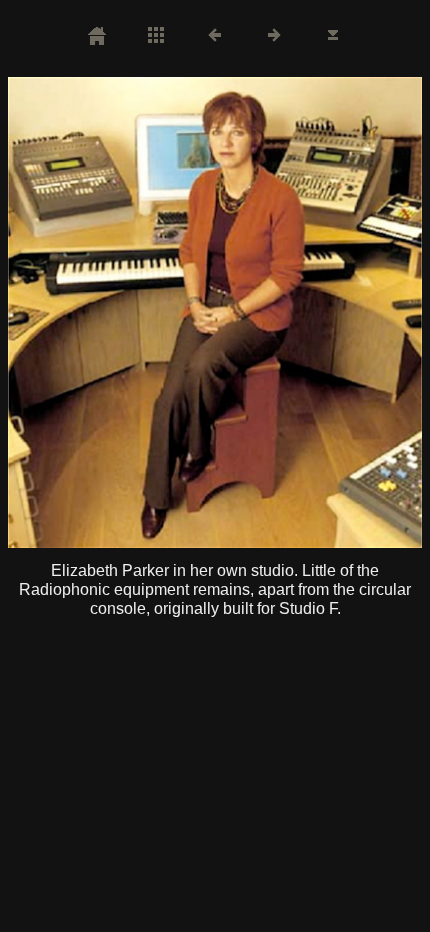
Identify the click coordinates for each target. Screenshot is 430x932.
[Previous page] (91, 312)
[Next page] (298, 312)
